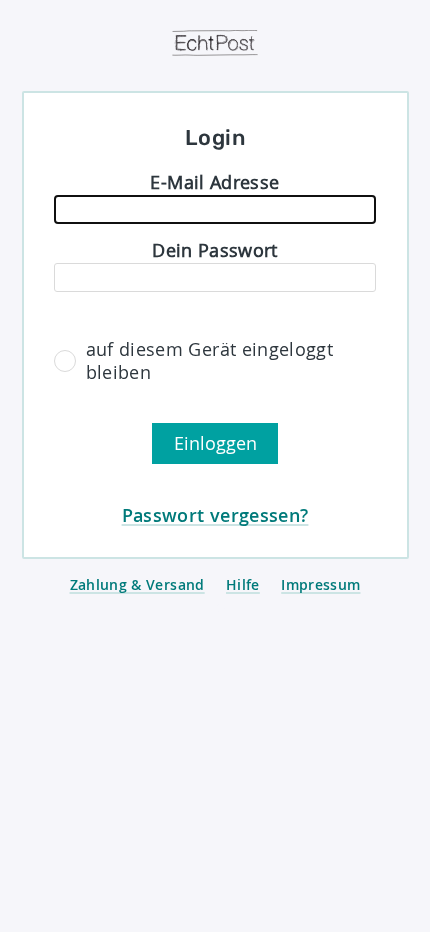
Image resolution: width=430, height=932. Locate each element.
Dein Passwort (215, 250)
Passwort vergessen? (215, 515)
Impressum (320, 584)
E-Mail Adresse (214, 182)
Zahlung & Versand (137, 584)
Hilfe (243, 584)
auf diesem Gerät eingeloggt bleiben (210, 361)
